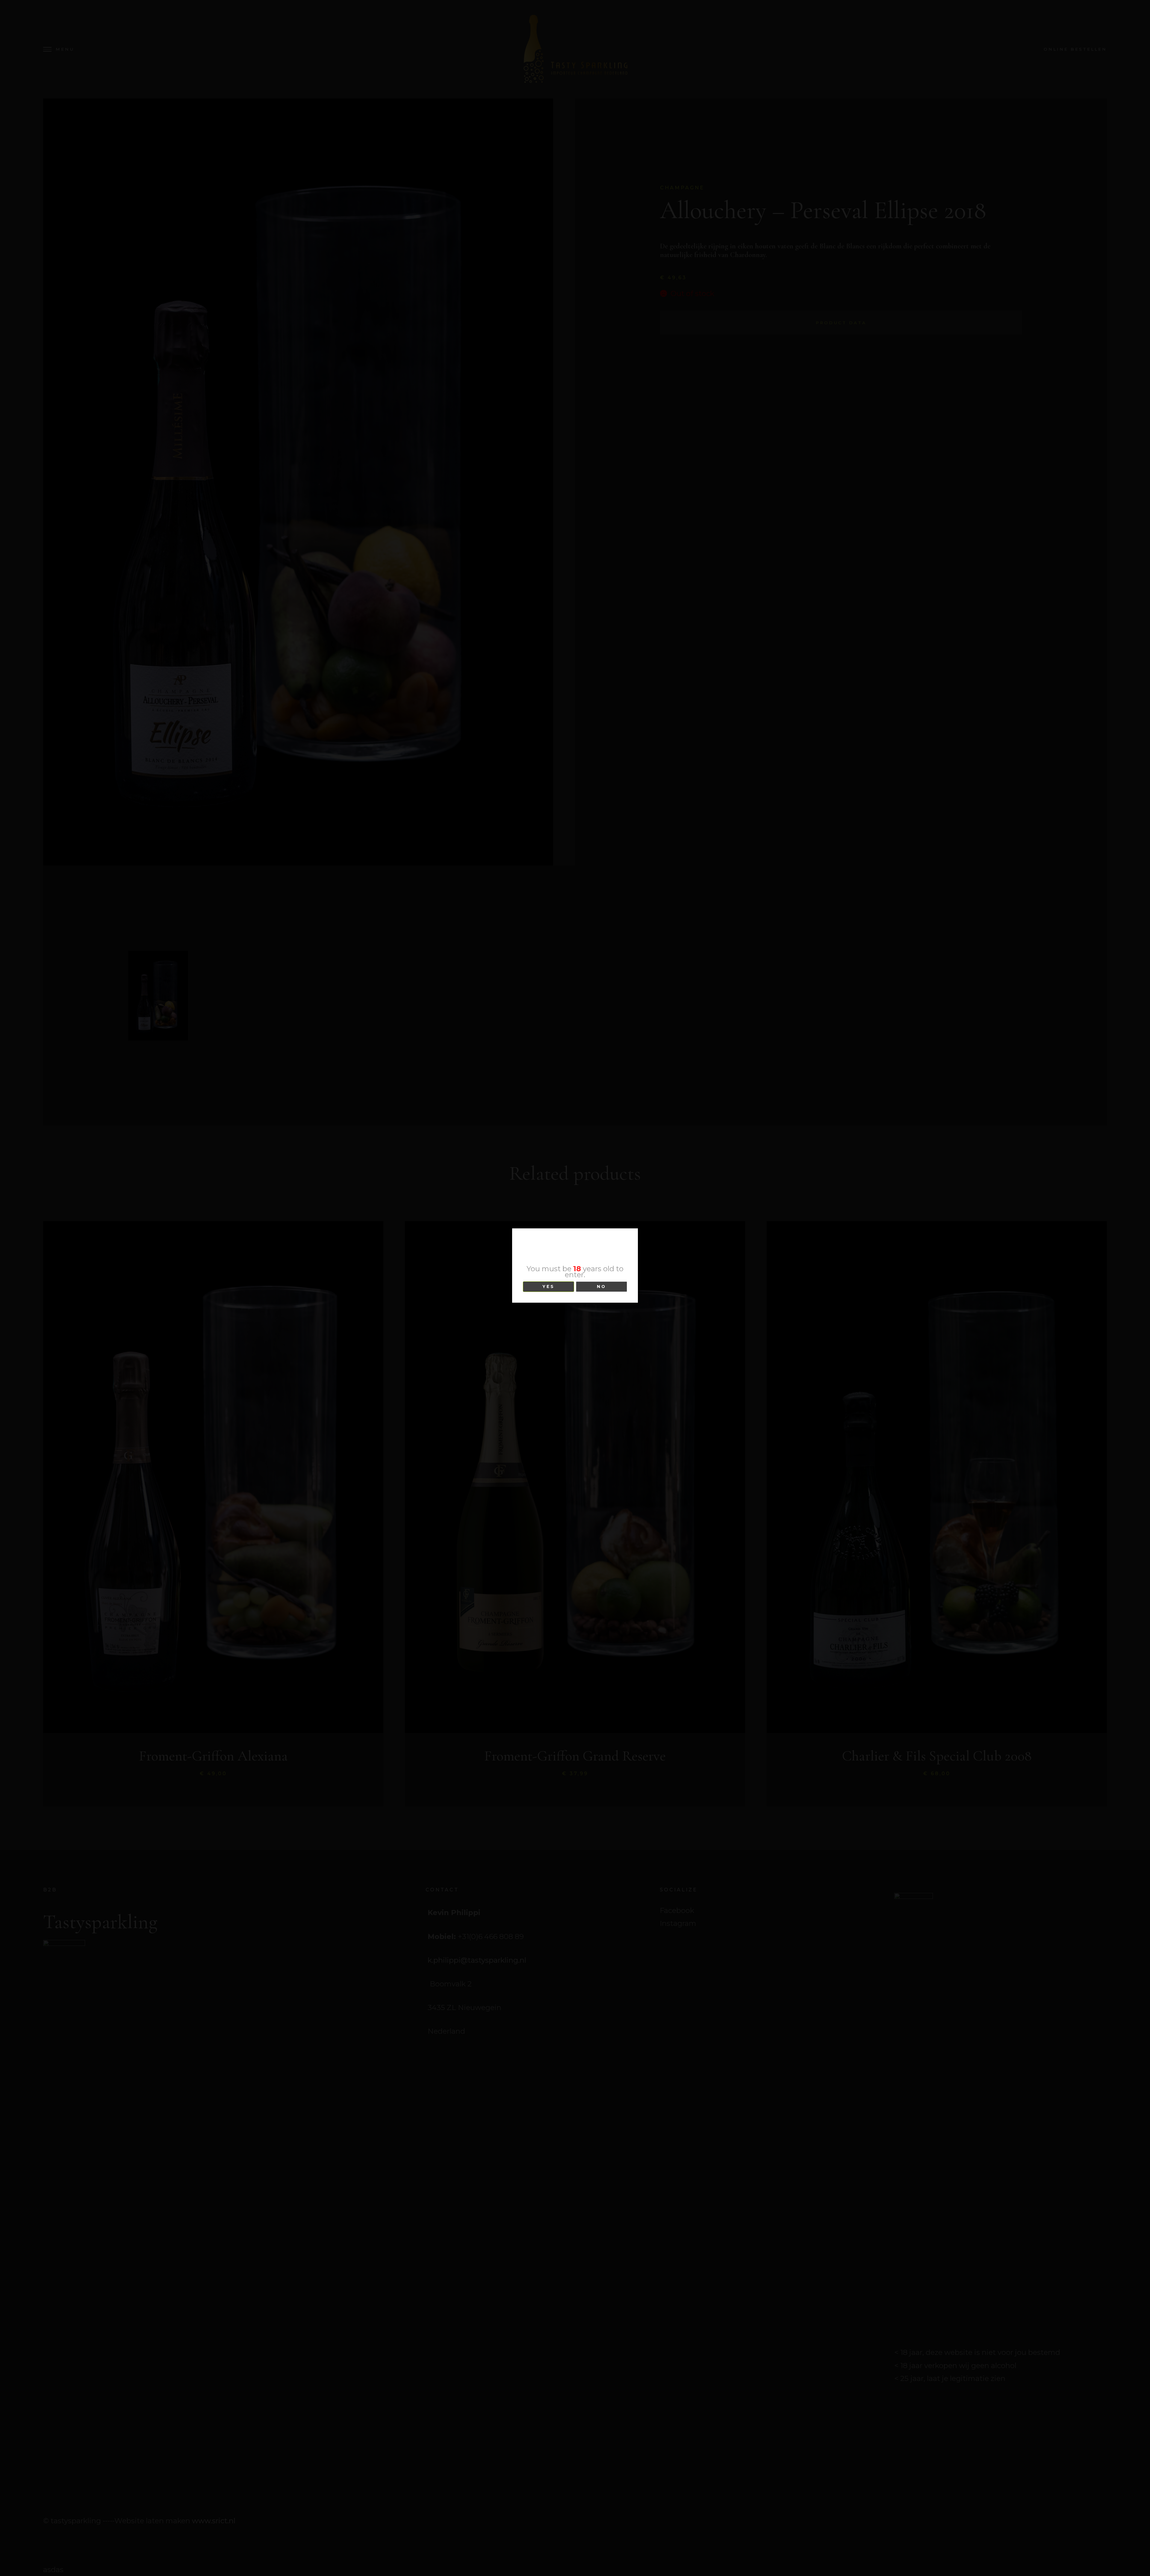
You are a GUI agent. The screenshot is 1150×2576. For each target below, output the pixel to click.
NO (602, 1287)
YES (548, 1287)
